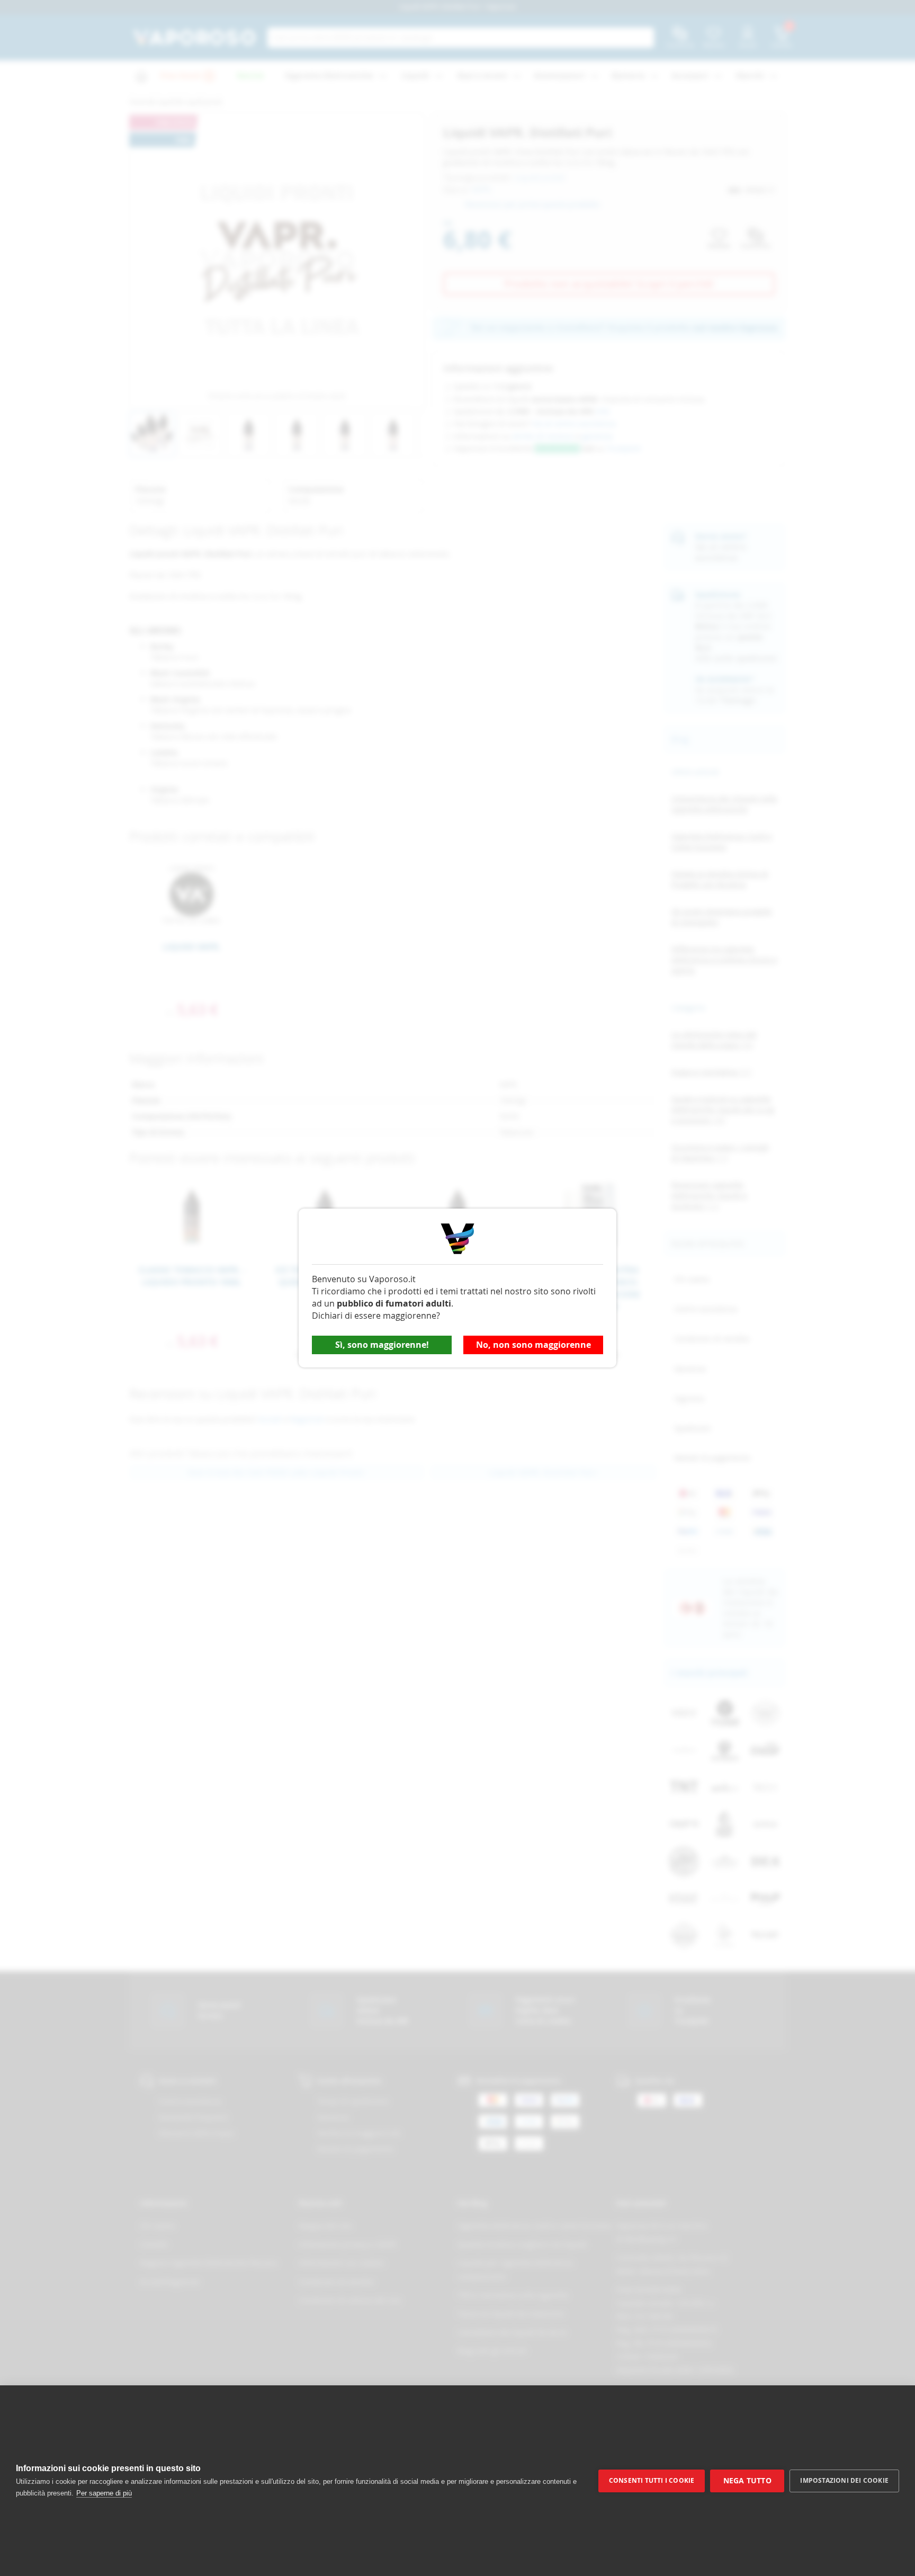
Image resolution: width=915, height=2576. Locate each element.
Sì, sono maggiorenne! (382, 1345)
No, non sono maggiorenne (533, 1345)
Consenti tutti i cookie (652, 2480)
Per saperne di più (104, 2493)
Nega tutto (747, 2481)
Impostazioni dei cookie (844, 2480)
